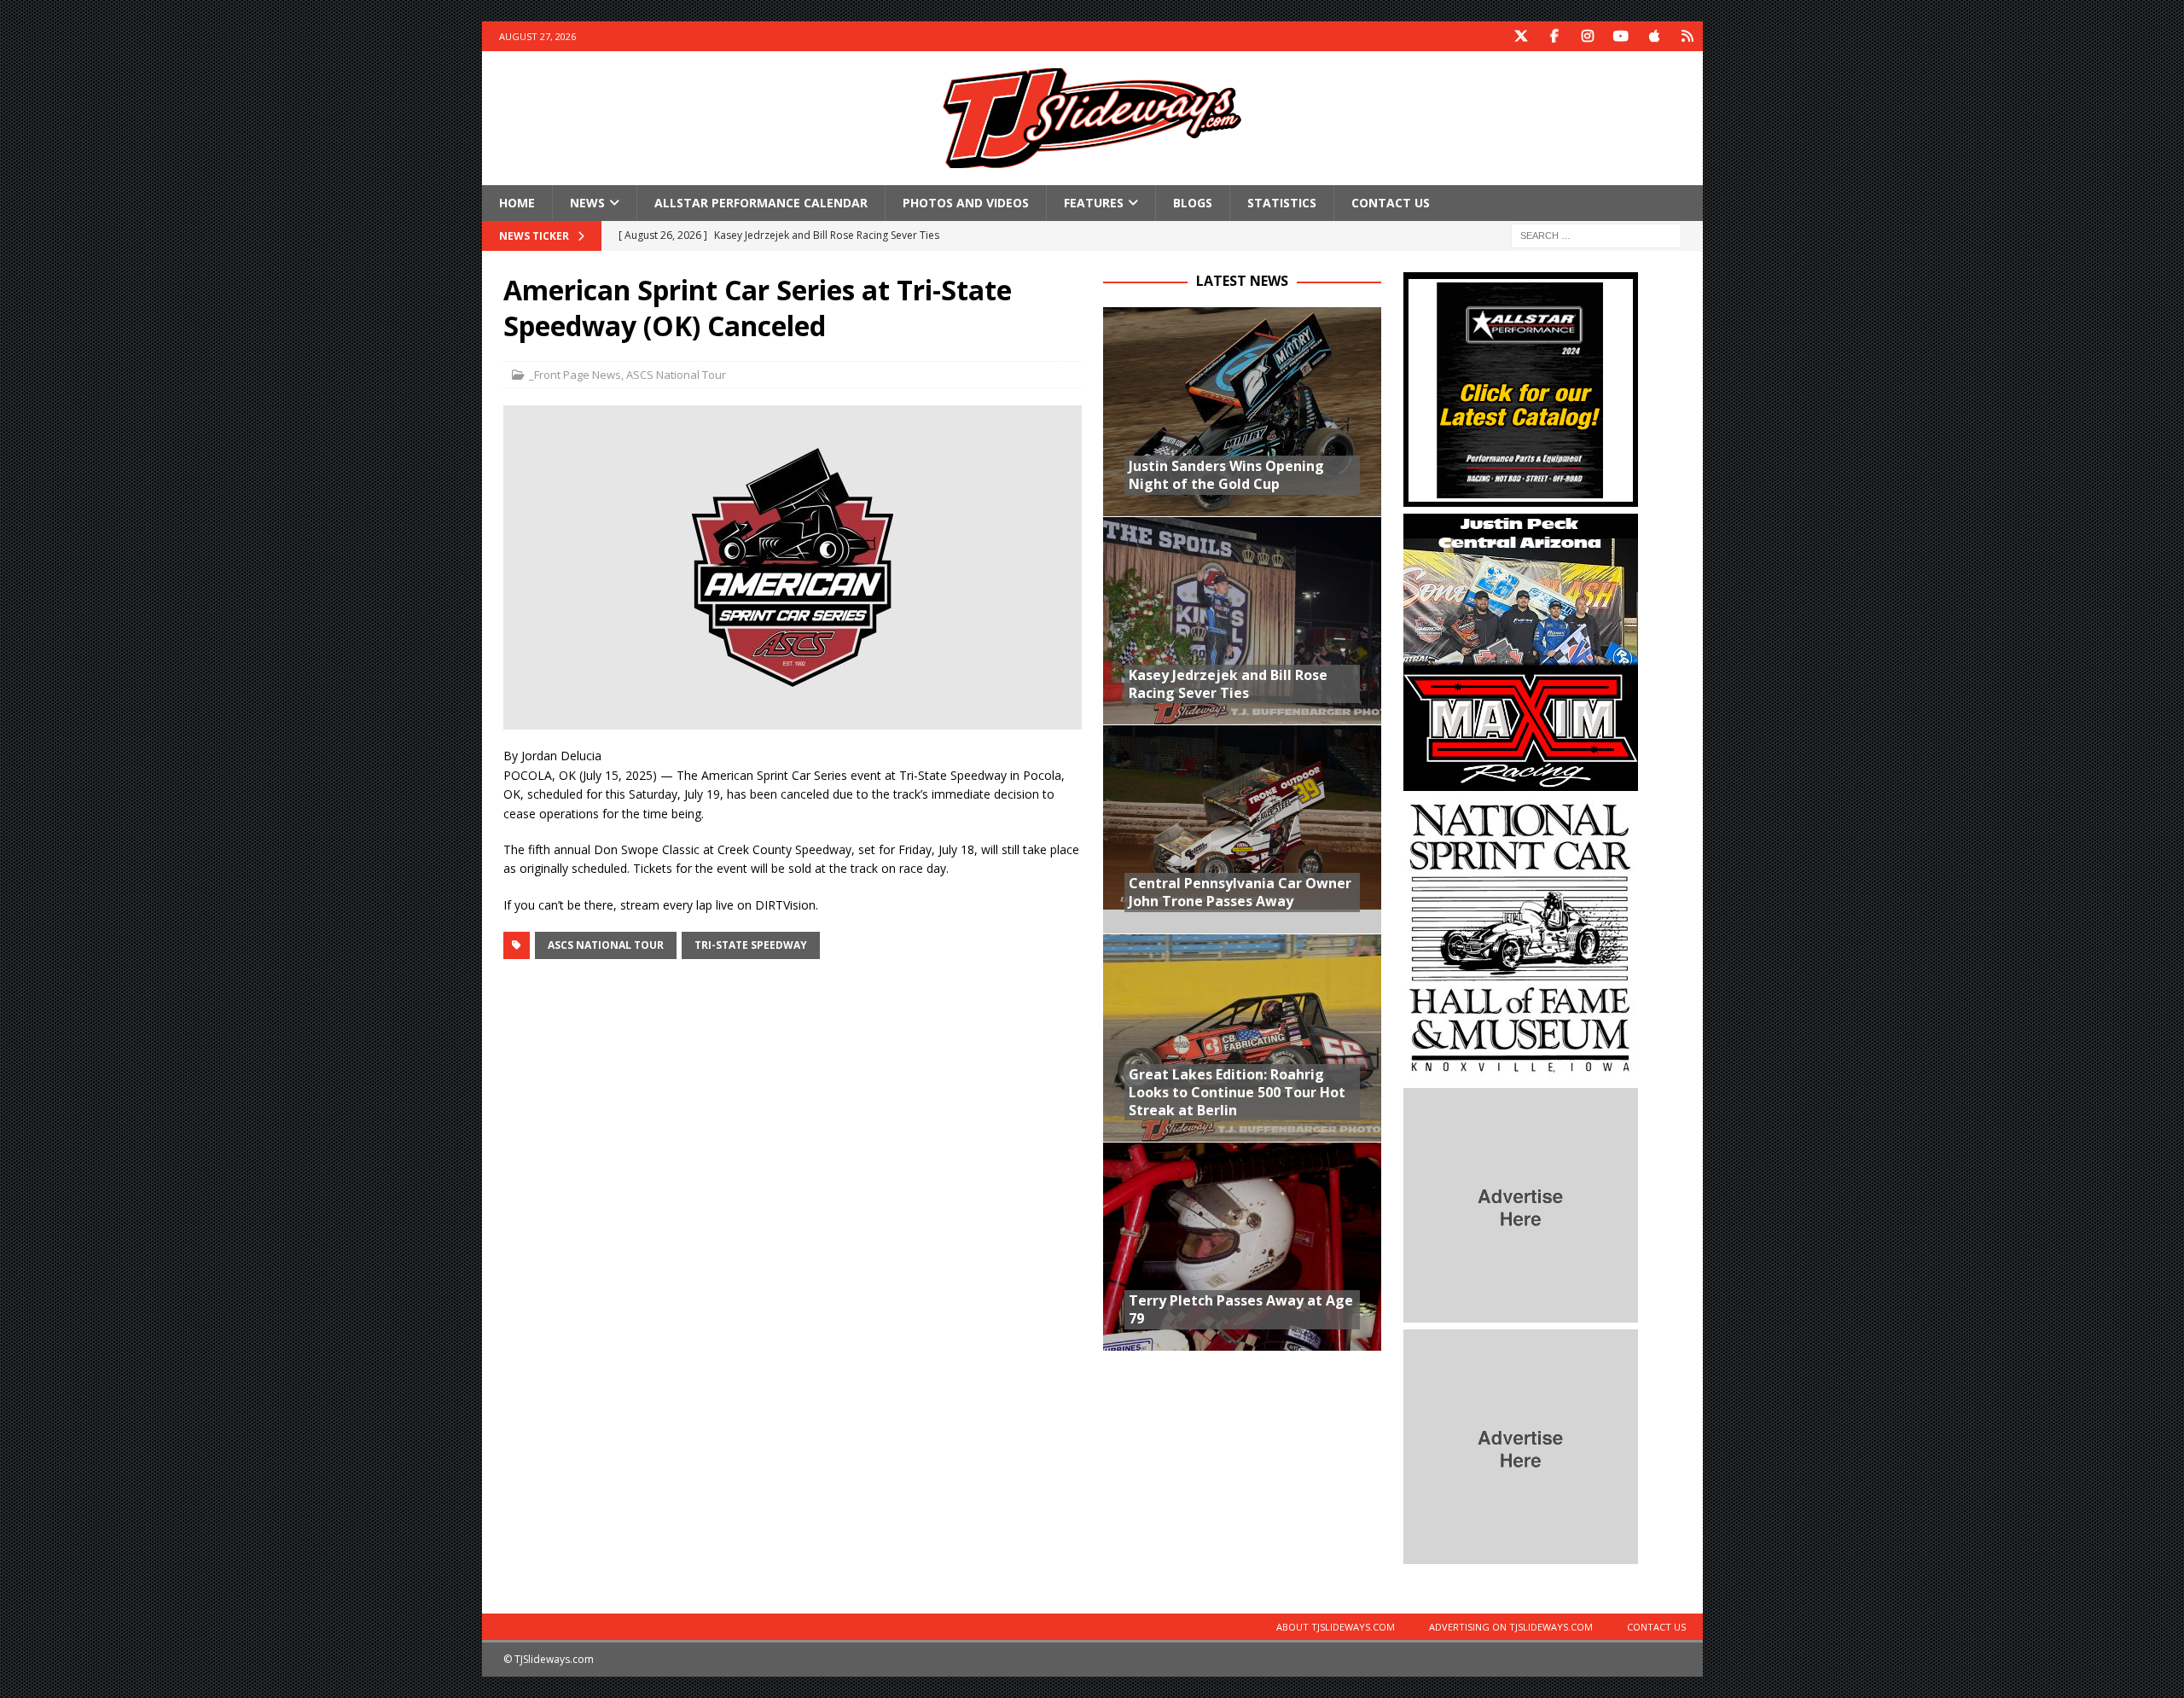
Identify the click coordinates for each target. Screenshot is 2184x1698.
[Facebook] (1555, 36)
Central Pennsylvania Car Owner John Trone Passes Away (1240, 892)
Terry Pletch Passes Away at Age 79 (1241, 1309)
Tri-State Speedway (751, 945)
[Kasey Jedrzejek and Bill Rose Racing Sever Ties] (1242, 621)
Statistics (1282, 203)
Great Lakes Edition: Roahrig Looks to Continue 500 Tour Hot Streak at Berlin (1237, 1092)
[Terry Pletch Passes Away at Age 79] (1242, 1246)
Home (517, 203)
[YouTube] (1621, 36)
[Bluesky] (1688, 36)
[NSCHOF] (1521, 1071)
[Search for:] (1596, 235)
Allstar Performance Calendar (761, 203)
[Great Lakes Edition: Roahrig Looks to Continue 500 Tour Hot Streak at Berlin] (1242, 1038)
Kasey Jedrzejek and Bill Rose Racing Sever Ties (1228, 684)
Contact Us (1391, 203)
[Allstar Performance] (1521, 497)
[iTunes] (1655, 36)
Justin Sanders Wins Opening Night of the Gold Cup (1226, 475)
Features (1094, 203)
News (587, 203)
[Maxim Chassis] (1521, 781)
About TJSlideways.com (1336, 1627)
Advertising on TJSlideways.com (1511, 1627)
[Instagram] (1588, 36)
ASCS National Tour (676, 375)
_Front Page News (575, 375)
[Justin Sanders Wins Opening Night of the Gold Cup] (1242, 412)
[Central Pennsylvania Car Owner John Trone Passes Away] (1242, 829)
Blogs (1193, 203)
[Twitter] (1522, 36)
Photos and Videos (966, 203)
